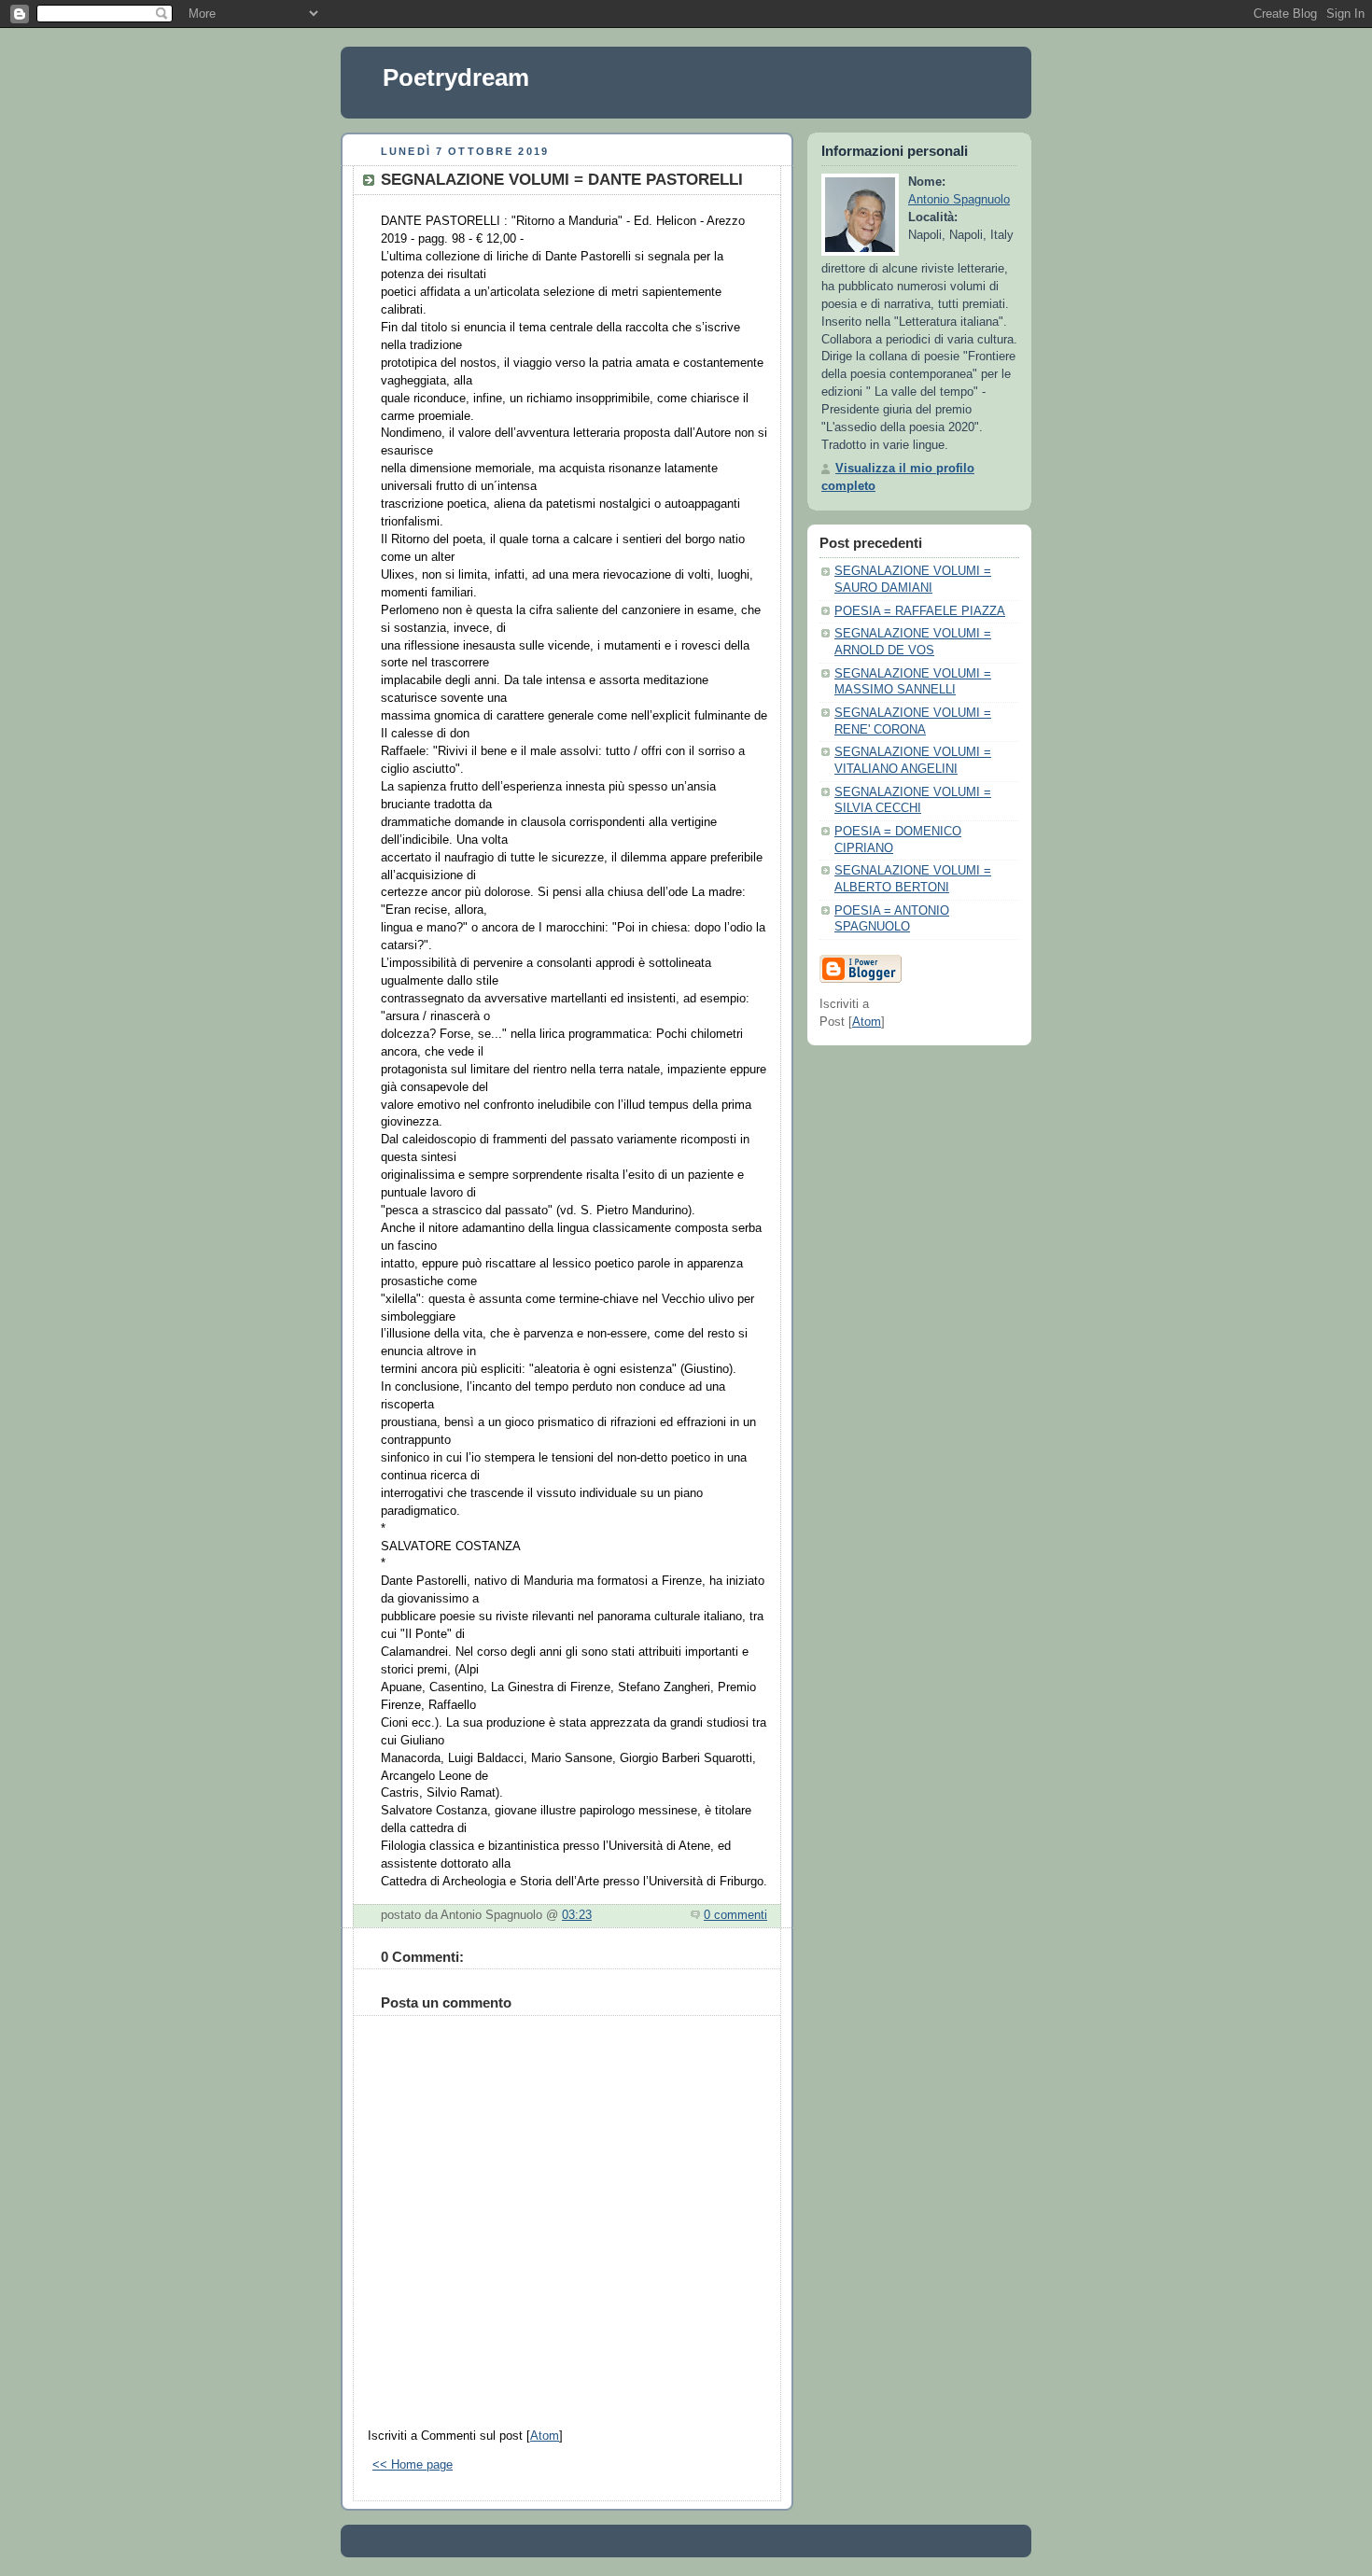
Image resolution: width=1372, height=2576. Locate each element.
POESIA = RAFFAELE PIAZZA (920, 611)
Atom (545, 2436)
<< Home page (413, 2465)
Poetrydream (456, 77)
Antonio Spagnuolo (959, 200)
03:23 (577, 1915)
